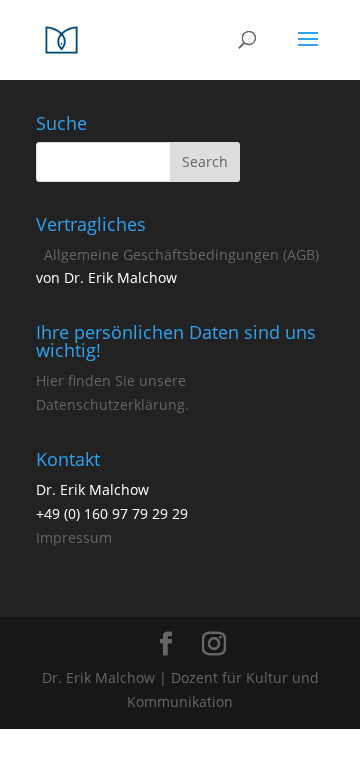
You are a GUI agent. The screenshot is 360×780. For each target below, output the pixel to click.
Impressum (74, 537)
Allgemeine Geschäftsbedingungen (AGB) (181, 254)
